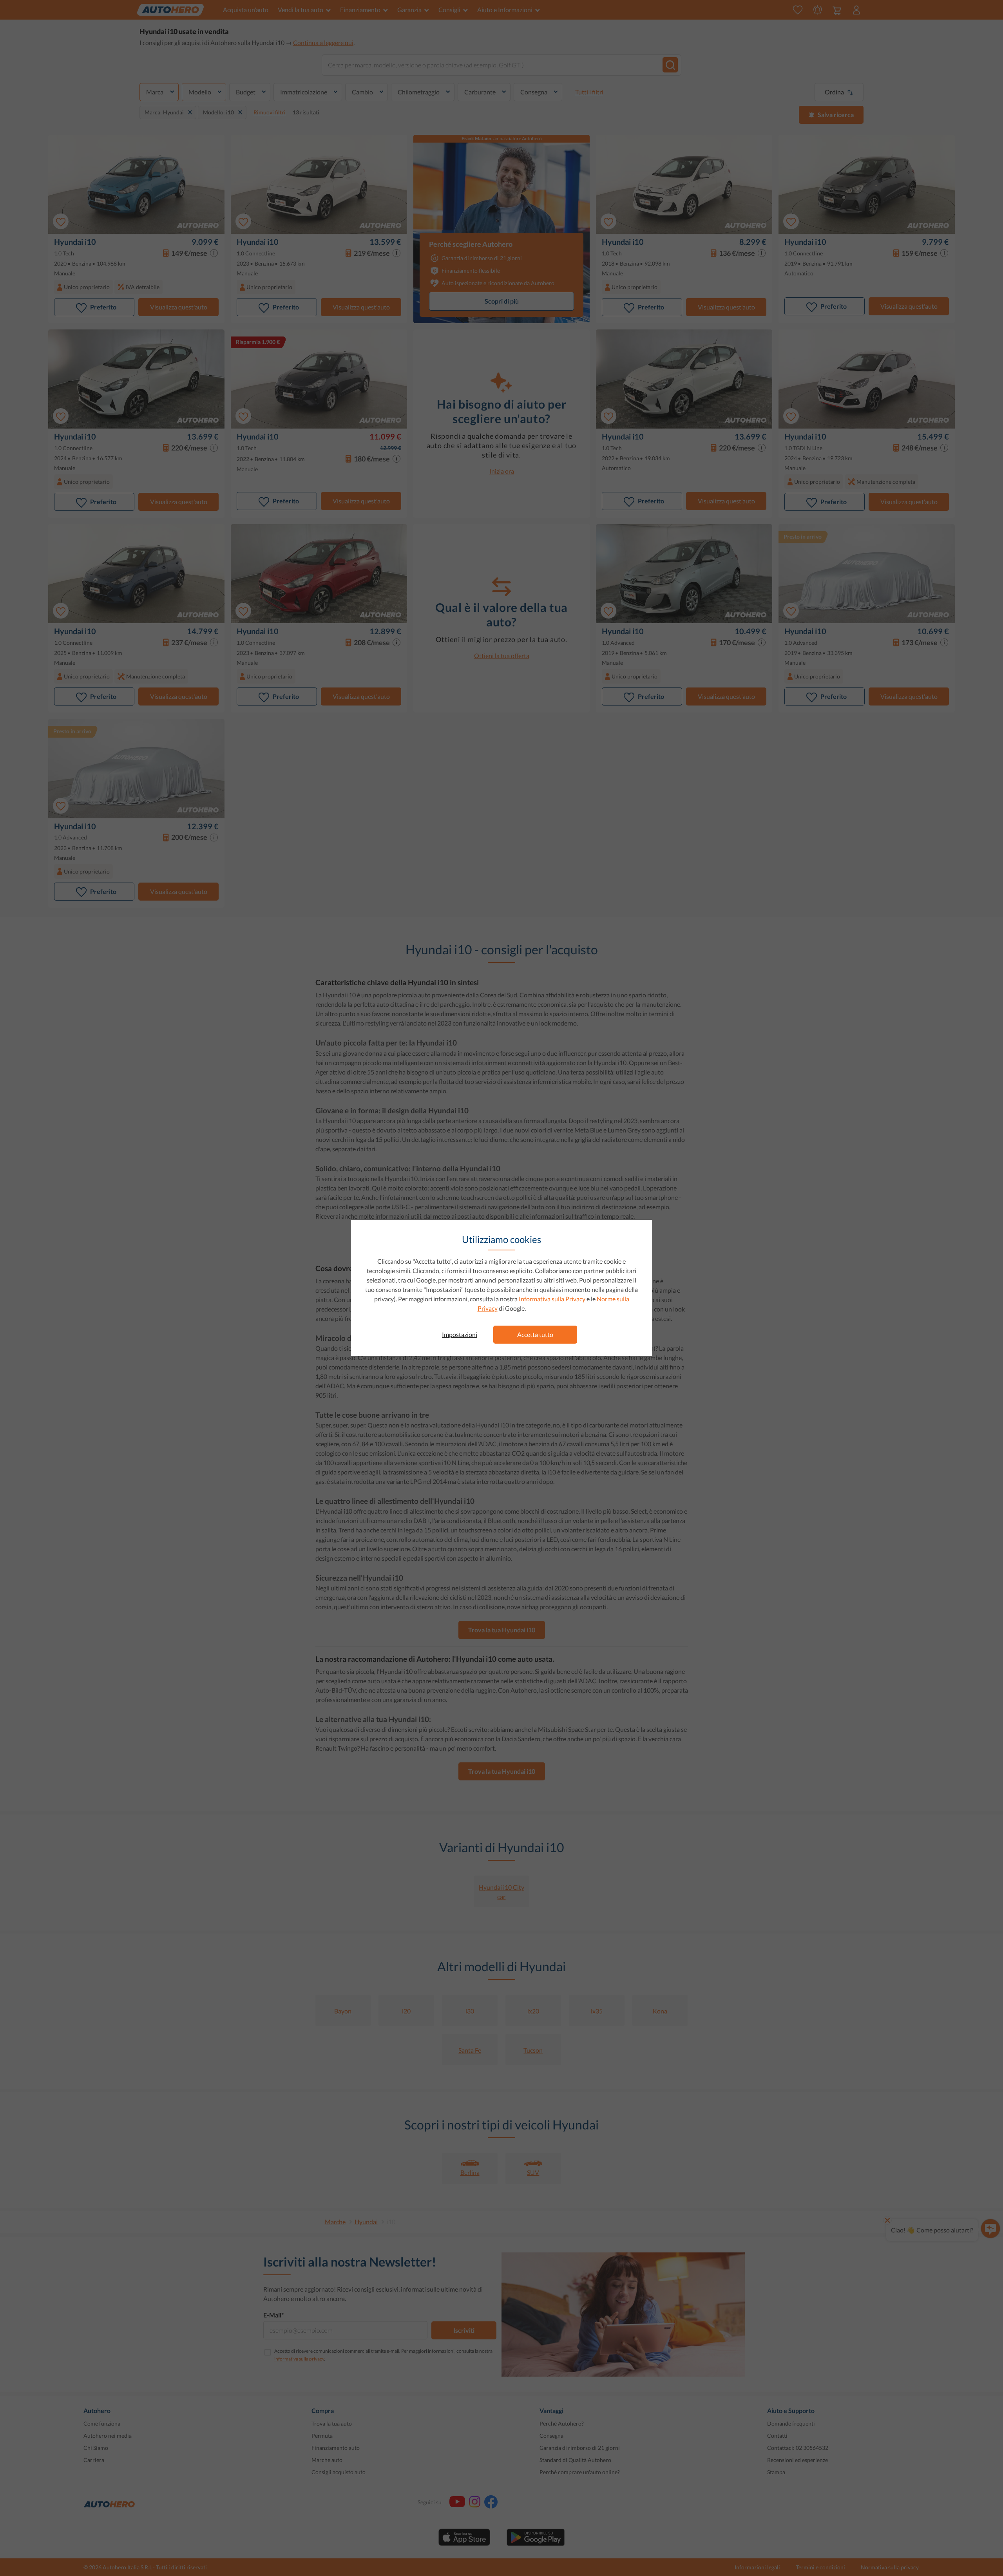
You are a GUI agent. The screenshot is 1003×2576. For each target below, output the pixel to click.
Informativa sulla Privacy (552, 1299)
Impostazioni (460, 1334)
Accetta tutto (535, 1334)
